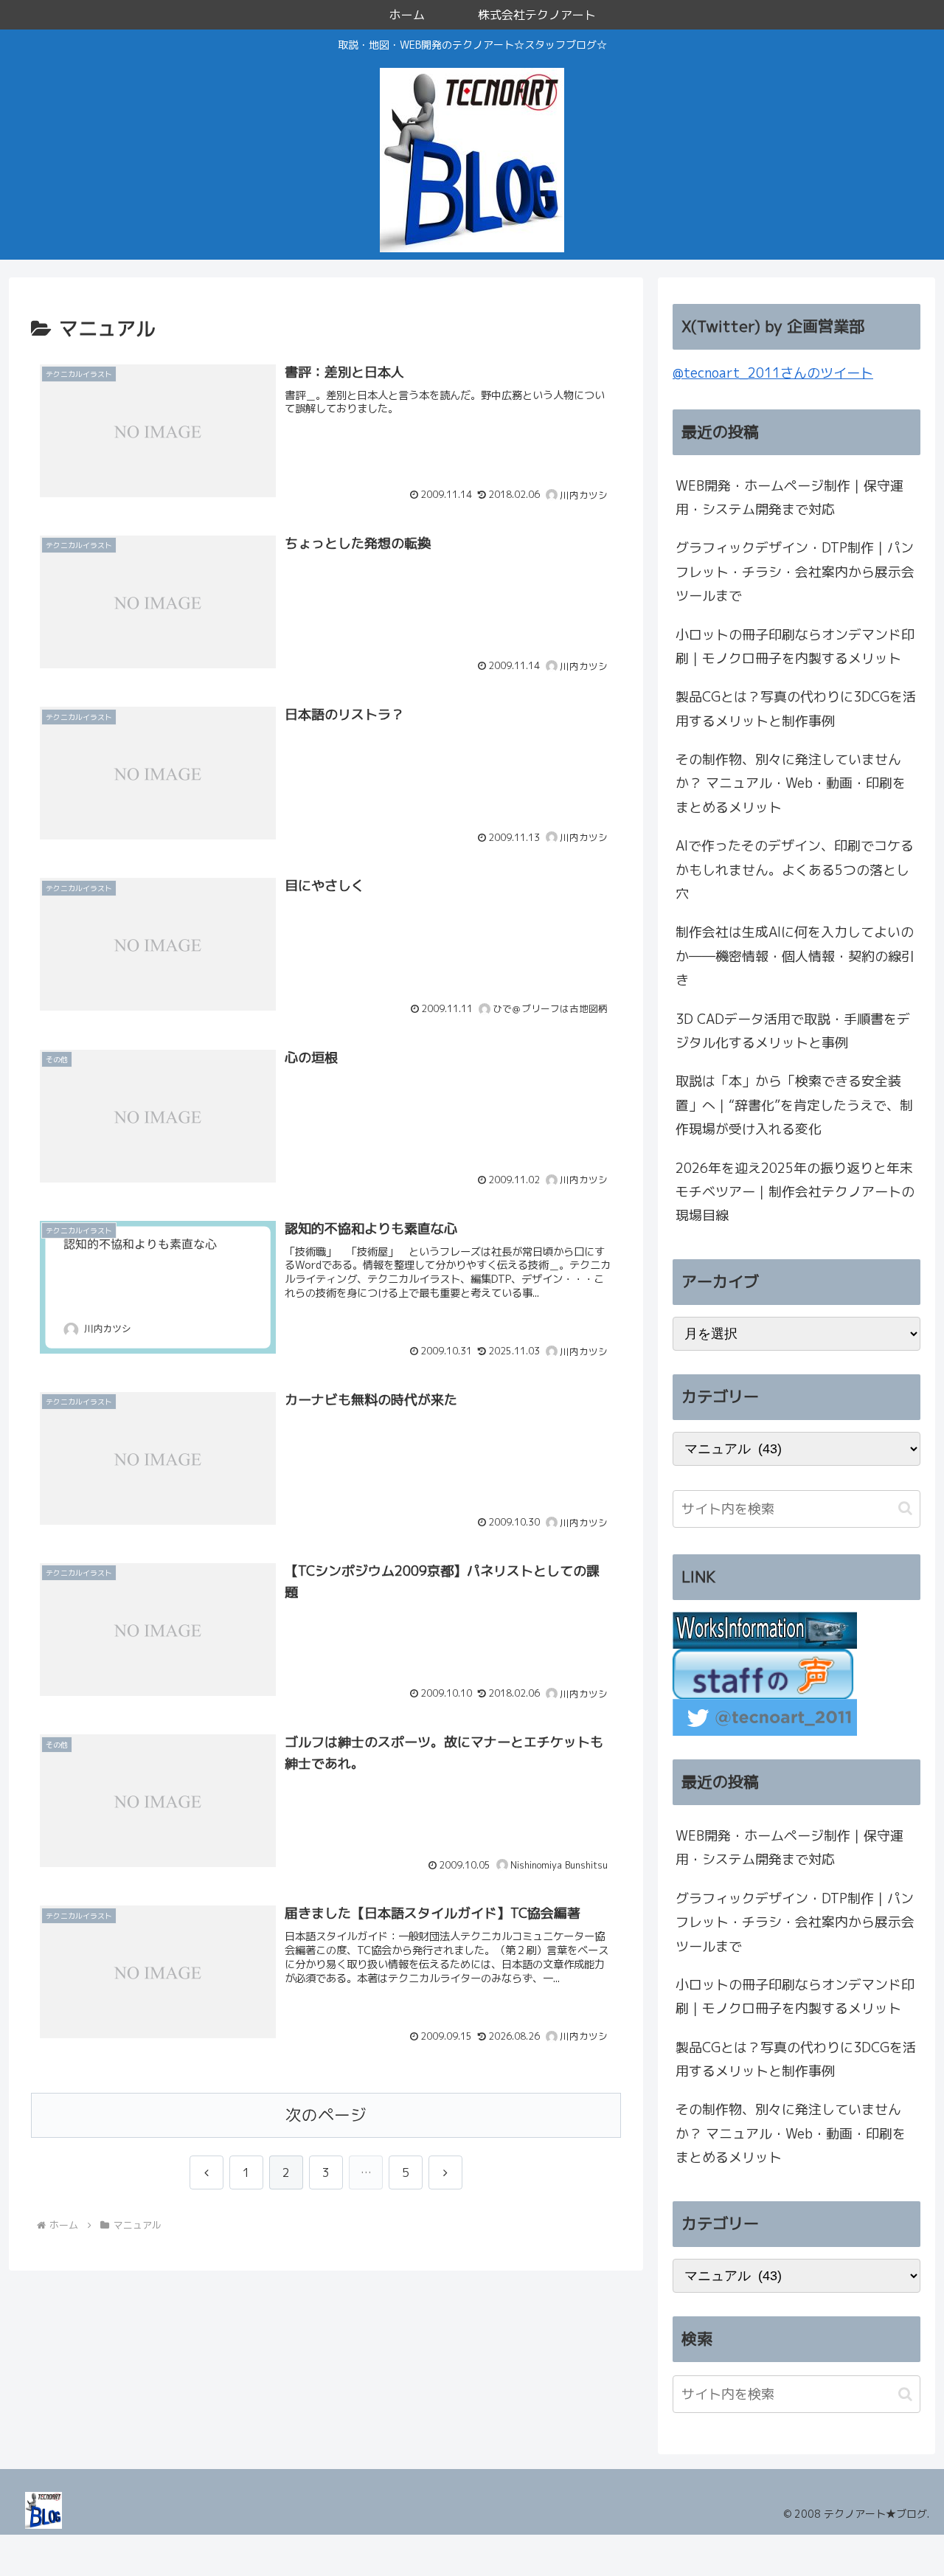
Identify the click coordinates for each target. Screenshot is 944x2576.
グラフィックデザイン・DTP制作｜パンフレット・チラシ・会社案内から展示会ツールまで (795, 572)
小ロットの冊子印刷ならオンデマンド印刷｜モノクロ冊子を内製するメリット (795, 647)
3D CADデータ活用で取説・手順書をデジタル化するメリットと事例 (793, 1031)
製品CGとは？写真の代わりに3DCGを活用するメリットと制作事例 (796, 709)
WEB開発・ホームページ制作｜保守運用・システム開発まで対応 (789, 498)
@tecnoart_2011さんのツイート (773, 373)
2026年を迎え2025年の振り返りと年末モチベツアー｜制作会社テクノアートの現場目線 (795, 1192)
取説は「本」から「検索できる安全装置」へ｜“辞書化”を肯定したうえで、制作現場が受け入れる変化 (794, 1105)
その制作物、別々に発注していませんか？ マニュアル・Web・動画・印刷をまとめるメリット (791, 783)
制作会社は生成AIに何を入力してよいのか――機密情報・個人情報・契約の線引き (795, 956)
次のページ (326, 2115)
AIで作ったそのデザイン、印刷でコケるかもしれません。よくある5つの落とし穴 (795, 870)
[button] (905, 1508)
